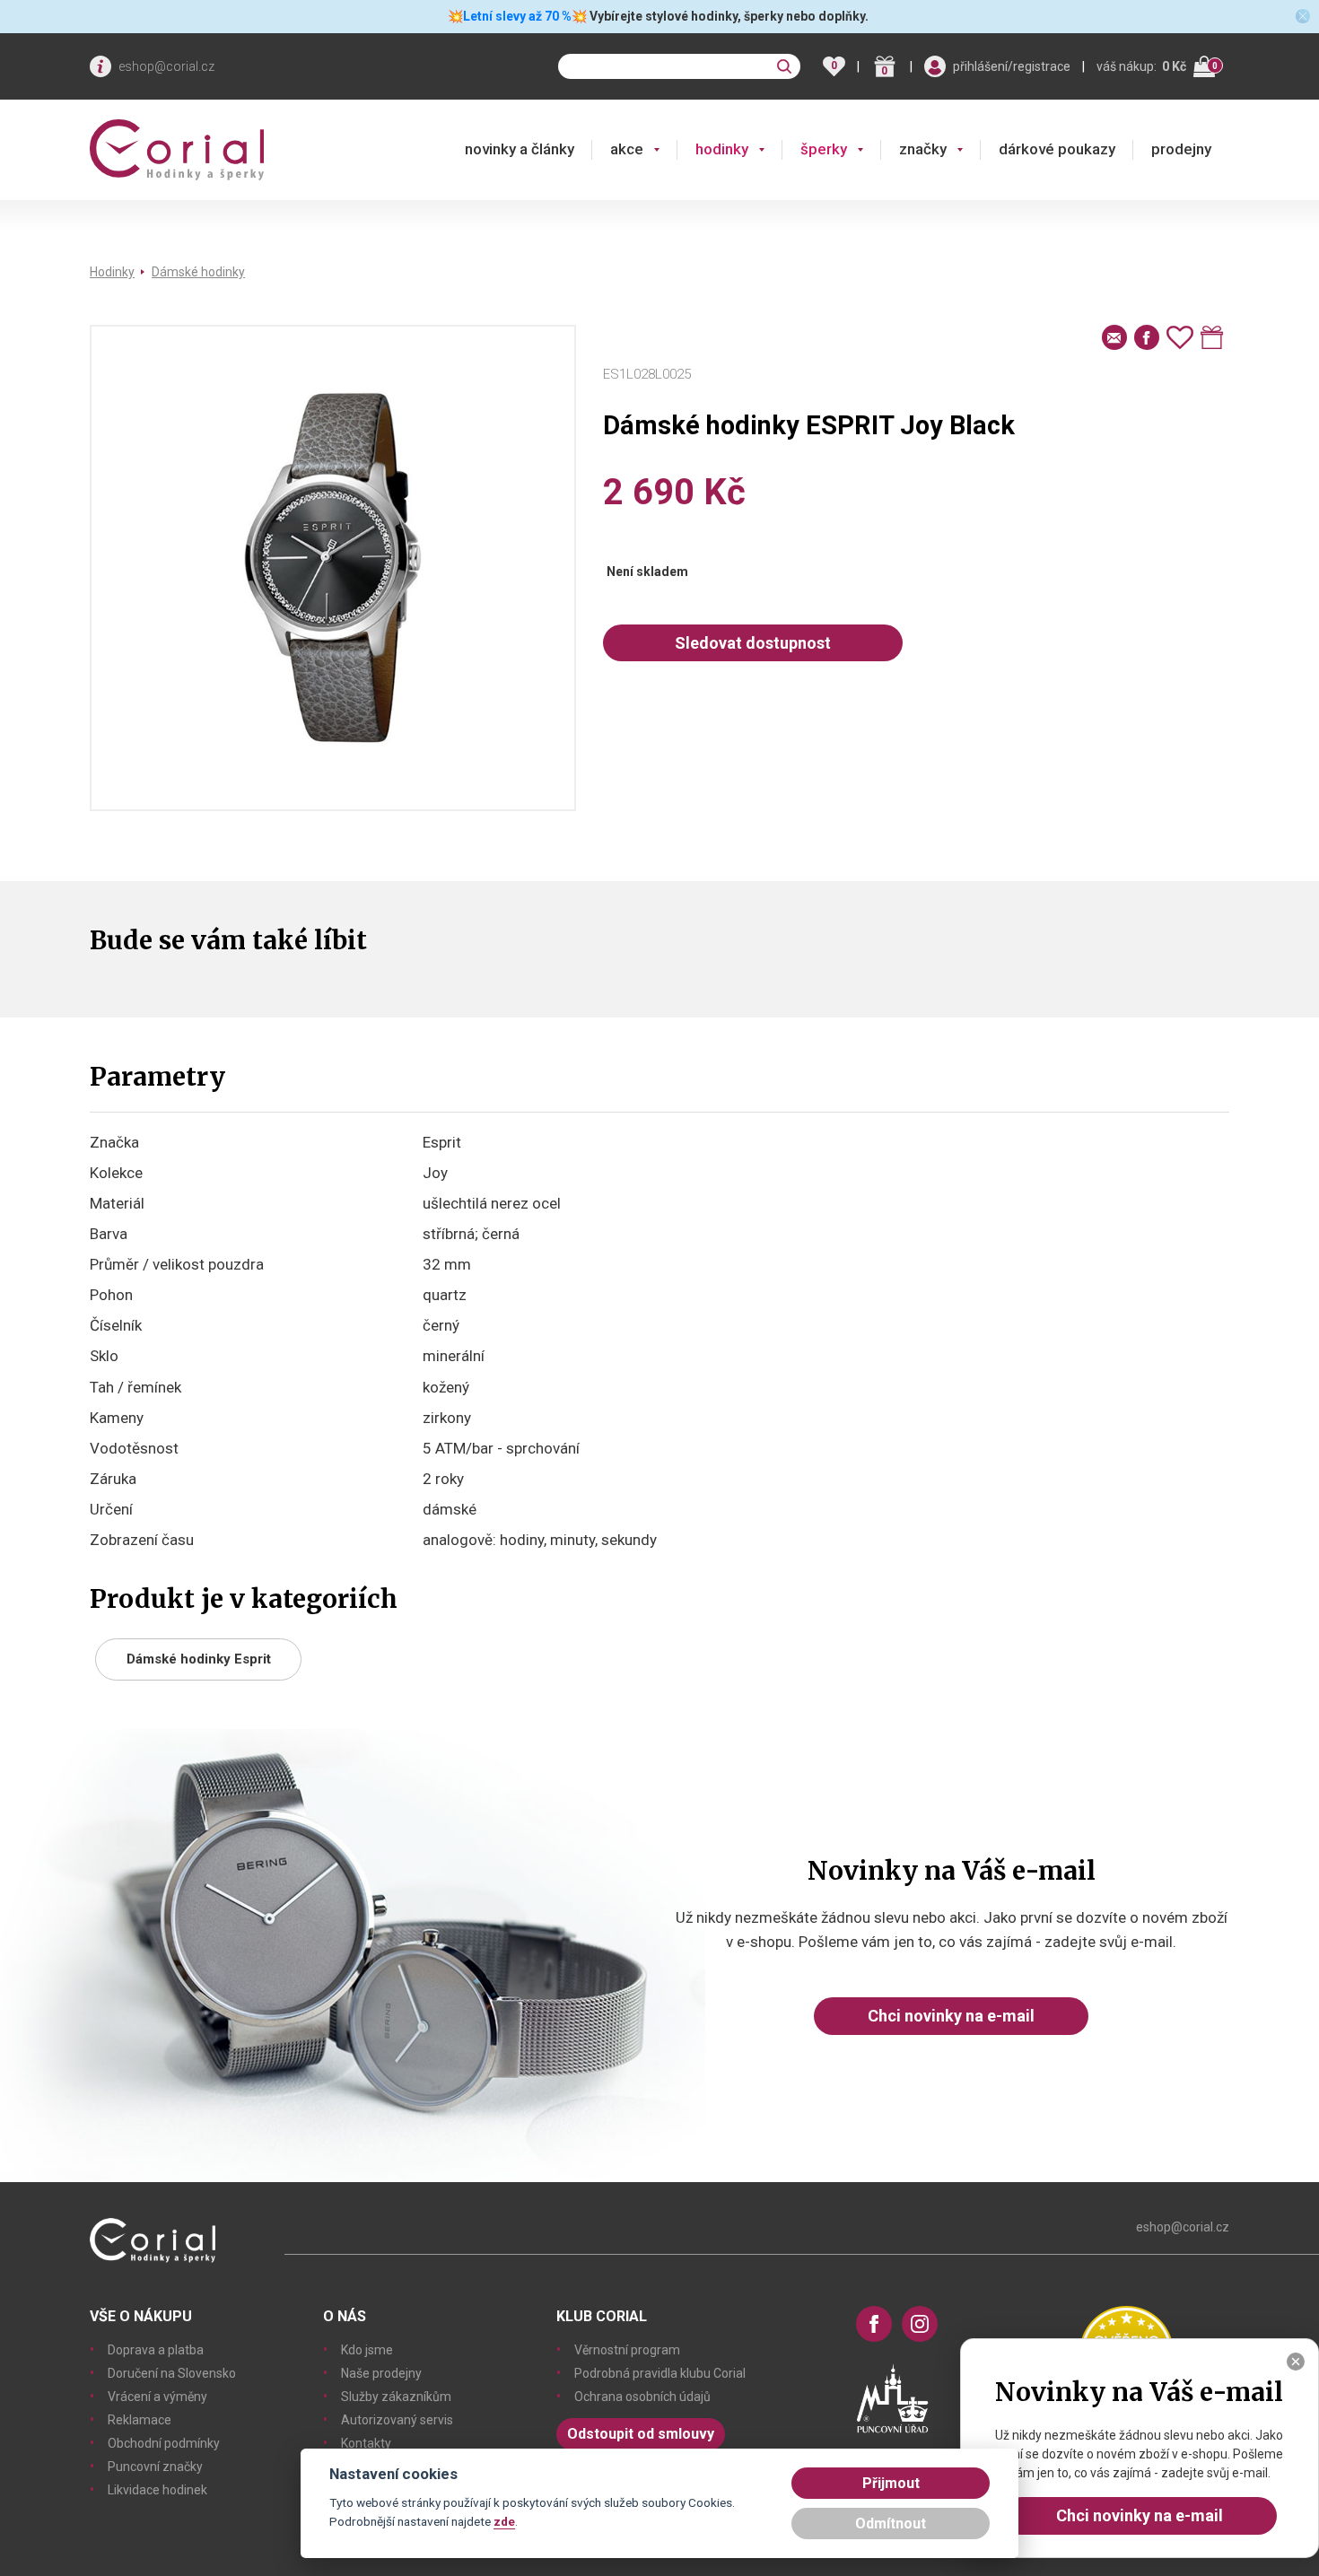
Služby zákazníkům (396, 2397)
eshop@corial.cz (166, 66)
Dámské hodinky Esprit (199, 1659)
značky (923, 149)
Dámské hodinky (198, 272)
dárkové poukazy (1057, 149)
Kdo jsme (367, 2350)
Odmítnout (891, 2524)
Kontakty (366, 2443)
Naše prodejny (381, 2373)
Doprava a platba (156, 2350)
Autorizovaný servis (397, 2420)
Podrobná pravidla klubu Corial (660, 2373)
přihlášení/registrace (1012, 66)
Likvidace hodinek (157, 2490)
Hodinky (112, 272)
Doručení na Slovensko (172, 2373)
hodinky (722, 149)
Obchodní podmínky (164, 2443)
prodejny (1181, 149)
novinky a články (520, 149)
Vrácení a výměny (157, 2397)
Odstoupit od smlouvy (641, 2434)
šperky (824, 149)
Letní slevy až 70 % (517, 16)
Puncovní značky (155, 2467)
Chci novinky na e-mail (951, 2016)
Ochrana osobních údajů (642, 2397)
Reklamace (140, 2420)
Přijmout (891, 2483)
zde (504, 2521)
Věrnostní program (627, 2350)
